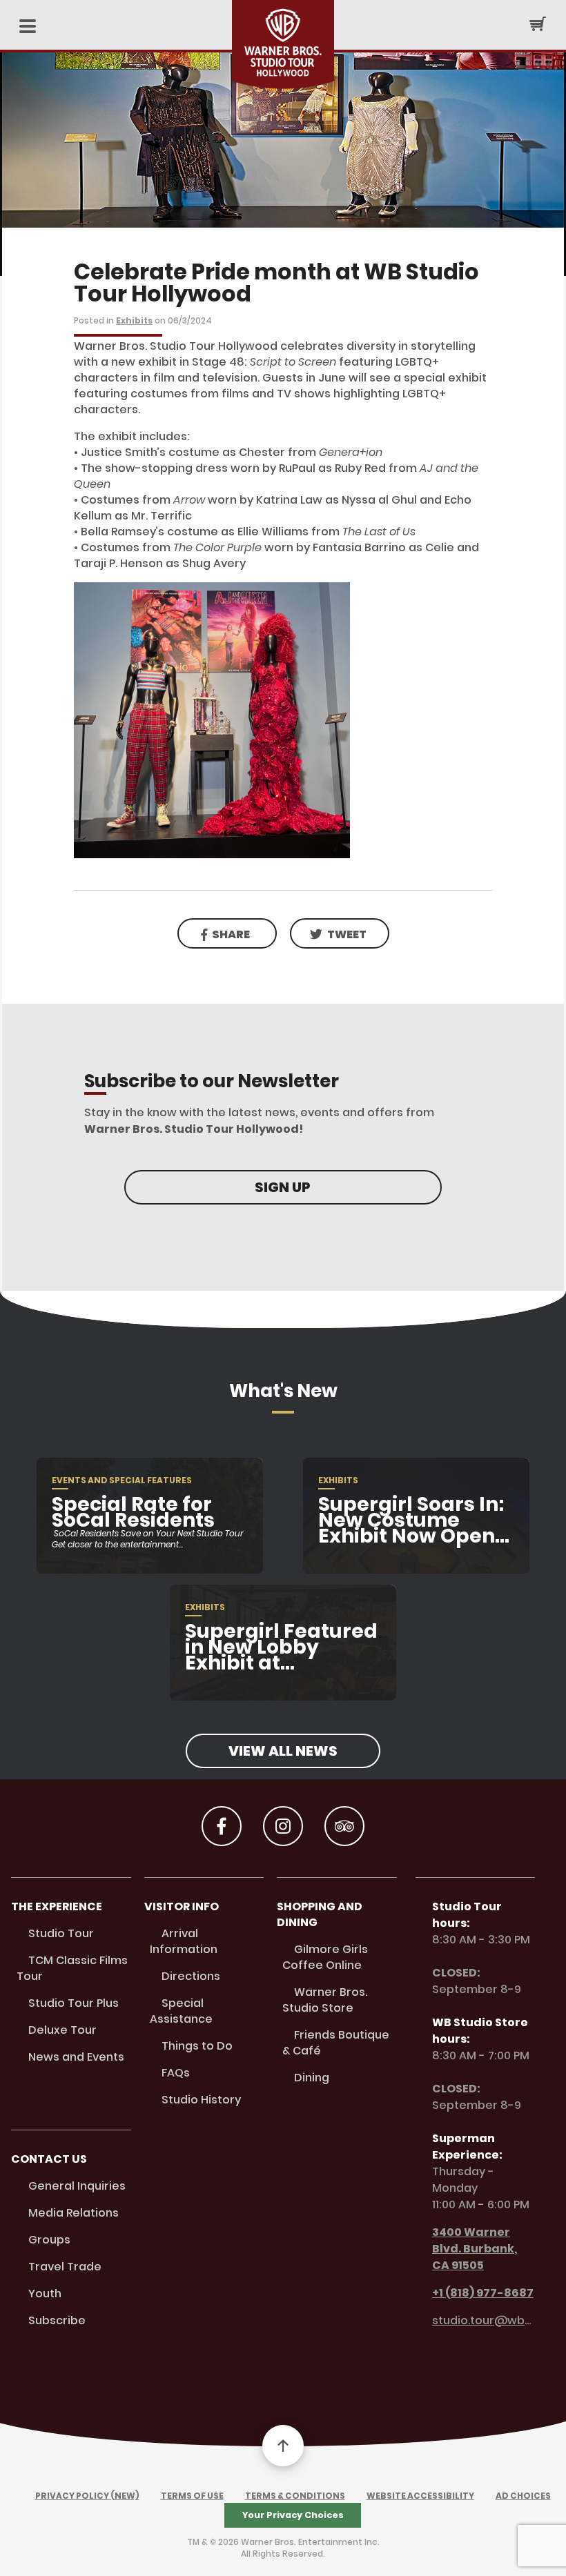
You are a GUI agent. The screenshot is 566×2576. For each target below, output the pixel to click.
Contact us (49, 2159)
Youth (45, 2293)
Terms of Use (192, 2496)
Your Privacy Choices (293, 2515)
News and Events (76, 2057)
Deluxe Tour (62, 2030)
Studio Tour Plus (74, 2003)
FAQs (176, 2073)
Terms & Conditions (295, 2496)
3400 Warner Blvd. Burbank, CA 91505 (475, 2249)
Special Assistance (181, 2011)
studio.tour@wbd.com (484, 2320)
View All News (283, 1751)
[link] (340, 933)
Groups (49, 2240)
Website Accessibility (420, 2496)
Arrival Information (184, 1941)
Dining (312, 2078)
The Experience (57, 1906)
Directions (191, 1976)
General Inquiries (77, 2186)
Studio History (201, 2100)
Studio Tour (61, 1933)
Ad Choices (523, 2496)
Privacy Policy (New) (87, 2496)
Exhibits (134, 320)
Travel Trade (65, 2267)
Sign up (283, 1187)
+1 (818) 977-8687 (483, 2293)
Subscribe (57, 2320)
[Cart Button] (538, 23)
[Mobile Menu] (28, 27)
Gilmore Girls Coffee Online (325, 1957)
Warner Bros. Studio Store (325, 2000)
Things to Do (197, 2046)
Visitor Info (182, 1906)
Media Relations (74, 2213)
